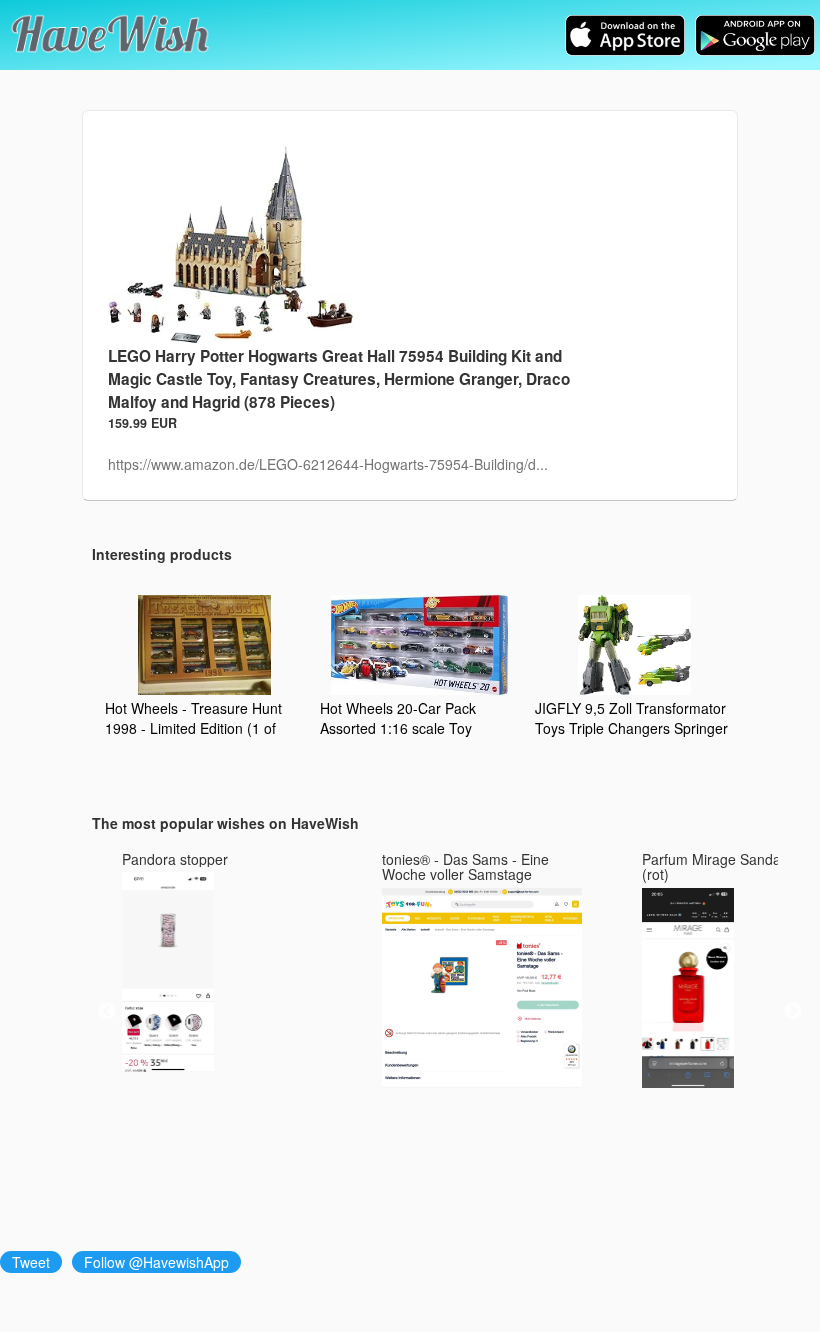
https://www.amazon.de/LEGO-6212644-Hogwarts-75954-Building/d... (328, 464)
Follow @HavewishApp (156, 1262)
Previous (107, 1012)
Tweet (31, 1262)
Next (793, 1012)
